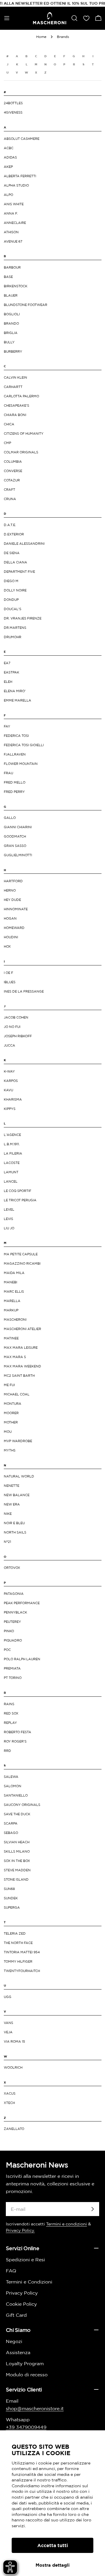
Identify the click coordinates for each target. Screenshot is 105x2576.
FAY (7, 726)
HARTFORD (13, 881)
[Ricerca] (74, 18)
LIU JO (9, 1228)
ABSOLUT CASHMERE (22, 139)
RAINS (9, 1704)
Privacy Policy (22, 2293)
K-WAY (9, 1071)
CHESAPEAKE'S (16, 405)
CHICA (9, 424)
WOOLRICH (13, 2067)
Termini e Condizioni (29, 2282)
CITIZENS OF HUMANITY (24, 434)
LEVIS (8, 1219)
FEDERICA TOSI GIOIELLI (24, 745)
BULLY (9, 342)
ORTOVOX (12, 1568)
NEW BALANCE (17, 1495)
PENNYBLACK (15, 1612)
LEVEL (9, 1209)
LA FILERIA (13, 1153)
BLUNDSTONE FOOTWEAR (26, 305)
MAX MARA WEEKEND (22, 1366)
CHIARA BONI (15, 415)
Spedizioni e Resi (25, 2260)
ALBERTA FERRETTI (20, 176)
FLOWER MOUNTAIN (21, 764)
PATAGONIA (14, 1594)
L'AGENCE (12, 1135)
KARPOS (11, 1081)
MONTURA (13, 1404)
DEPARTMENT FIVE (19, 572)
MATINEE (11, 1338)
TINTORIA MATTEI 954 (22, 1952)
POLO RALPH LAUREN (22, 1659)
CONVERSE (13, 471)
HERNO (10, 890)
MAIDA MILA (14, 1273)
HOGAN (10, 918)
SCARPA (11, 1823)
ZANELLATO (14, 2129)
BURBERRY (13, 351)
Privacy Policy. (20, 2230)
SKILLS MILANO (17, 1851)
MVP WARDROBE (18, 1441)
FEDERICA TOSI (16, 736)
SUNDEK (11, 1898)
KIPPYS (10, 1109)
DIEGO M (11, 581)
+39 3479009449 (26, 2427)
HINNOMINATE (16, 909)
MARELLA (12, 1301)
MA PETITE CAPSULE (21, 1254)
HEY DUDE (12, 900)
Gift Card (16, 2315)
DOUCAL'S (13, 609)
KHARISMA (13, 1099)
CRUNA (10, 499)
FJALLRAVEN (15, 754)
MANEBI (10, 1282)
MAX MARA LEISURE (21, 1348)
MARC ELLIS (14, 1292)
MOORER (11, 1413)
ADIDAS (10, 157)
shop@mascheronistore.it (35, 2408)
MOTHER (11, 1422)
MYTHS (10, 1450)
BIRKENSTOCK (16, 286)
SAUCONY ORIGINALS (22, 1805)
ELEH (8, 682)
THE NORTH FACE (18, 1943)
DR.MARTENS (15, 628)
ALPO (8, 195)
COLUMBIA (13, 462)
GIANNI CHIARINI (18, 827)
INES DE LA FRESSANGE (24, 991)
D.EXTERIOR (14, 534)
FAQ (11, 2271)
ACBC (9, 148)
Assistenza (18, 2352)
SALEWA (11, 1777)
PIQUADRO (13, 1640)
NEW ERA (12, 1504)
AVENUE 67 (13, 241)
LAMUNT (11, 1172)
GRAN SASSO (15, 846)
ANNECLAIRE (15, 223)
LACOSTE (12, 1163)
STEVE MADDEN (17, 1870)
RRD (7, 1751)
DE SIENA (12, 553)
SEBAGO (11, 1833)
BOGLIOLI (12, 314)
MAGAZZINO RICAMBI (22, 1263)
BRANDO (11, 323)
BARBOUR (12, 267)
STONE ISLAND (16, 1879)
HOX (7, 946)
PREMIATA (12, 1668)
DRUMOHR (13, 637)
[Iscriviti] (92, 2209)
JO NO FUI (12, 1027)
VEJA (8, 2032)
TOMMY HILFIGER (18, 1961)
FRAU (8, 773)
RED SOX (11, 1713)
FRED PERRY (14, 792)
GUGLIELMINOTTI (18, 855)
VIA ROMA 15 (14, 2041)
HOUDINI (11, 937)
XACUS (10, 2093)
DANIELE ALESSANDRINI (24, 544)
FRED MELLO (15, 782)
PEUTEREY (12, 1622)
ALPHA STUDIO (16, 185)
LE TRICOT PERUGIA (20, 1200)
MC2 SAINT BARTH (19, 1376)
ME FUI (9, 1385)
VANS (8, 2023)
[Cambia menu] (7, 18)
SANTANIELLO (16, 1795)
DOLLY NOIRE (15, 590)
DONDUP (11, 600)
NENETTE (12, 1486)
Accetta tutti (53, 2545)
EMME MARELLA (17, 700)
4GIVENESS (13, 112)
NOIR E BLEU (14, 1523)
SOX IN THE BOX (17, 1861)
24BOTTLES (13, 103)
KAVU (8, 1090)
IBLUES (10, 982)
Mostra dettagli (53, 2565)
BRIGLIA (11, 333)
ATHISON (11, 232)
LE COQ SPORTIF (17, 1191)
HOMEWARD (14, 928)
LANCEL (11, 1181)
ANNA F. (11, 213)
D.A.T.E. (10, 525)
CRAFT (9, 490)
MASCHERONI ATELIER (22, 1329)
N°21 (7, 1542)
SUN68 (9, 1889)
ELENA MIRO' (15, 691)
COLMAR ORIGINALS (21, 452)
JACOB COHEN (16, 1017)
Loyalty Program (25, 2363)
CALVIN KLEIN (15, 377)
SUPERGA (12, 1907)
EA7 (7, 663)
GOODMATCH (15, 836)
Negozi (14, 2341)
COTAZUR (12, 480)
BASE (8, 277)
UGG (8, 1997)
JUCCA (9, 1045)
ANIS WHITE (14, 204)
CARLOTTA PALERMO (21, 396)
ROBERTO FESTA (17, 1732)
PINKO (9, 1631)
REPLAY (10, 1723)
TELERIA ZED (15, 1933)
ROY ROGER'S (15, 1741)
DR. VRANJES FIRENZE (23, 618)
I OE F (8, 973)
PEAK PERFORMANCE (22, 1603)
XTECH (9, 2103)
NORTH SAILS (15, 1532)
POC (7, 1650)
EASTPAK (12, 672)
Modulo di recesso (27, 2375)
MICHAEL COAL (17, 1394)
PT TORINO (13, 1678)
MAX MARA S (15, 1357)
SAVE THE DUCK (17, 1814)
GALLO (10, 818)
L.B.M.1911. (12, 1144)
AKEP (8, 167)
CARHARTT (13, 387)
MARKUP (11, 1310)
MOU (8, 1432)
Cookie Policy (21, 2304)
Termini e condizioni (66, 2224)
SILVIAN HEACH (17, 1842)
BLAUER (11, 295)
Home (41, 37)
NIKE (8, 1514)
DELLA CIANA (15, 562)
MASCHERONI (15, 1320)
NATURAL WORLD (19, 1476)
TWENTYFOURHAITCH (22, 1971)
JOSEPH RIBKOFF (18, 1036)
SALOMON (13, 1786)
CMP (7, 443)
